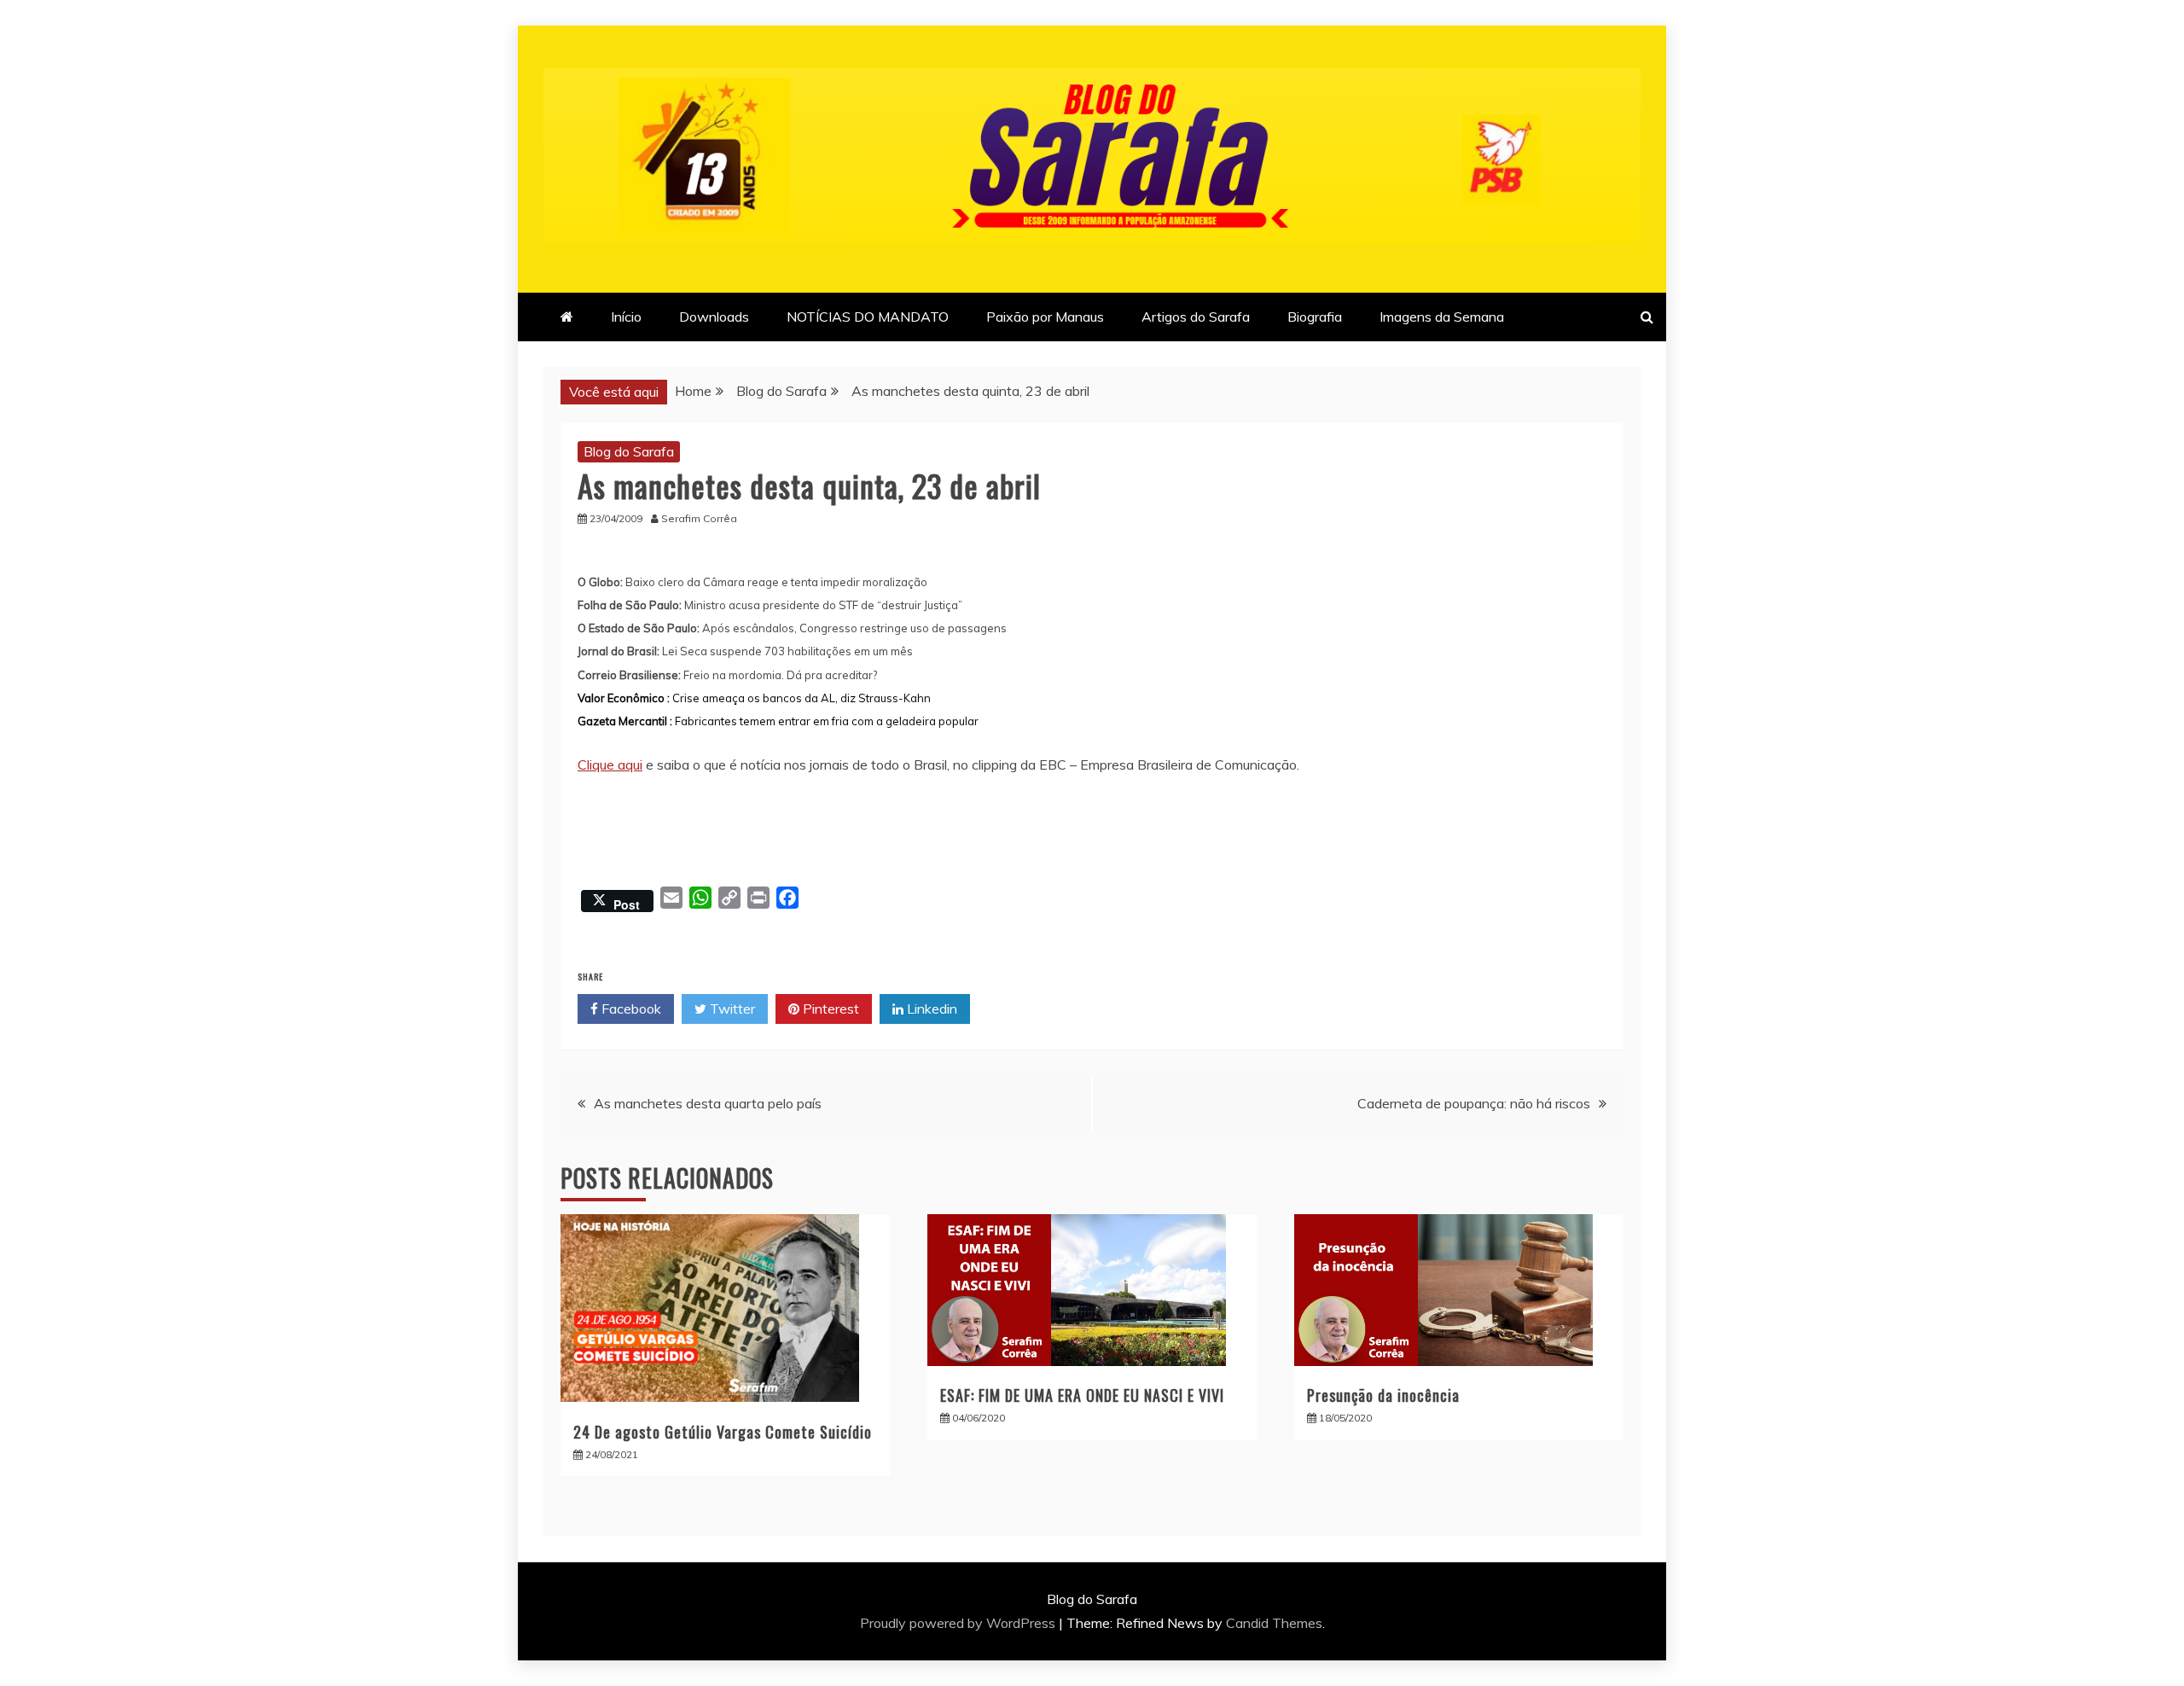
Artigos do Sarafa (1196, 317)
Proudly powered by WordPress (959, 1623)
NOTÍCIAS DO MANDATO (868, 317)
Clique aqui (610, 765)
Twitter (731, 1009)
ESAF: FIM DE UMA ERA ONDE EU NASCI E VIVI (1082, 1395)
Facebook (630, 1009)
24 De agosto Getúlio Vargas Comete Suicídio (723, 1432)
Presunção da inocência (1383, 1395)
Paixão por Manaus (1045, 317)
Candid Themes (1274, 1623)
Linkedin (930, 1009)
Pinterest (829, 1009)
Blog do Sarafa (629, 451)
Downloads (714, 317)
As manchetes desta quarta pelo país (708, 1103)
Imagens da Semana (1442, 317)
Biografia (1315, 317)
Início (626, 317)
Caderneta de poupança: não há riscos (1474, 1103)
